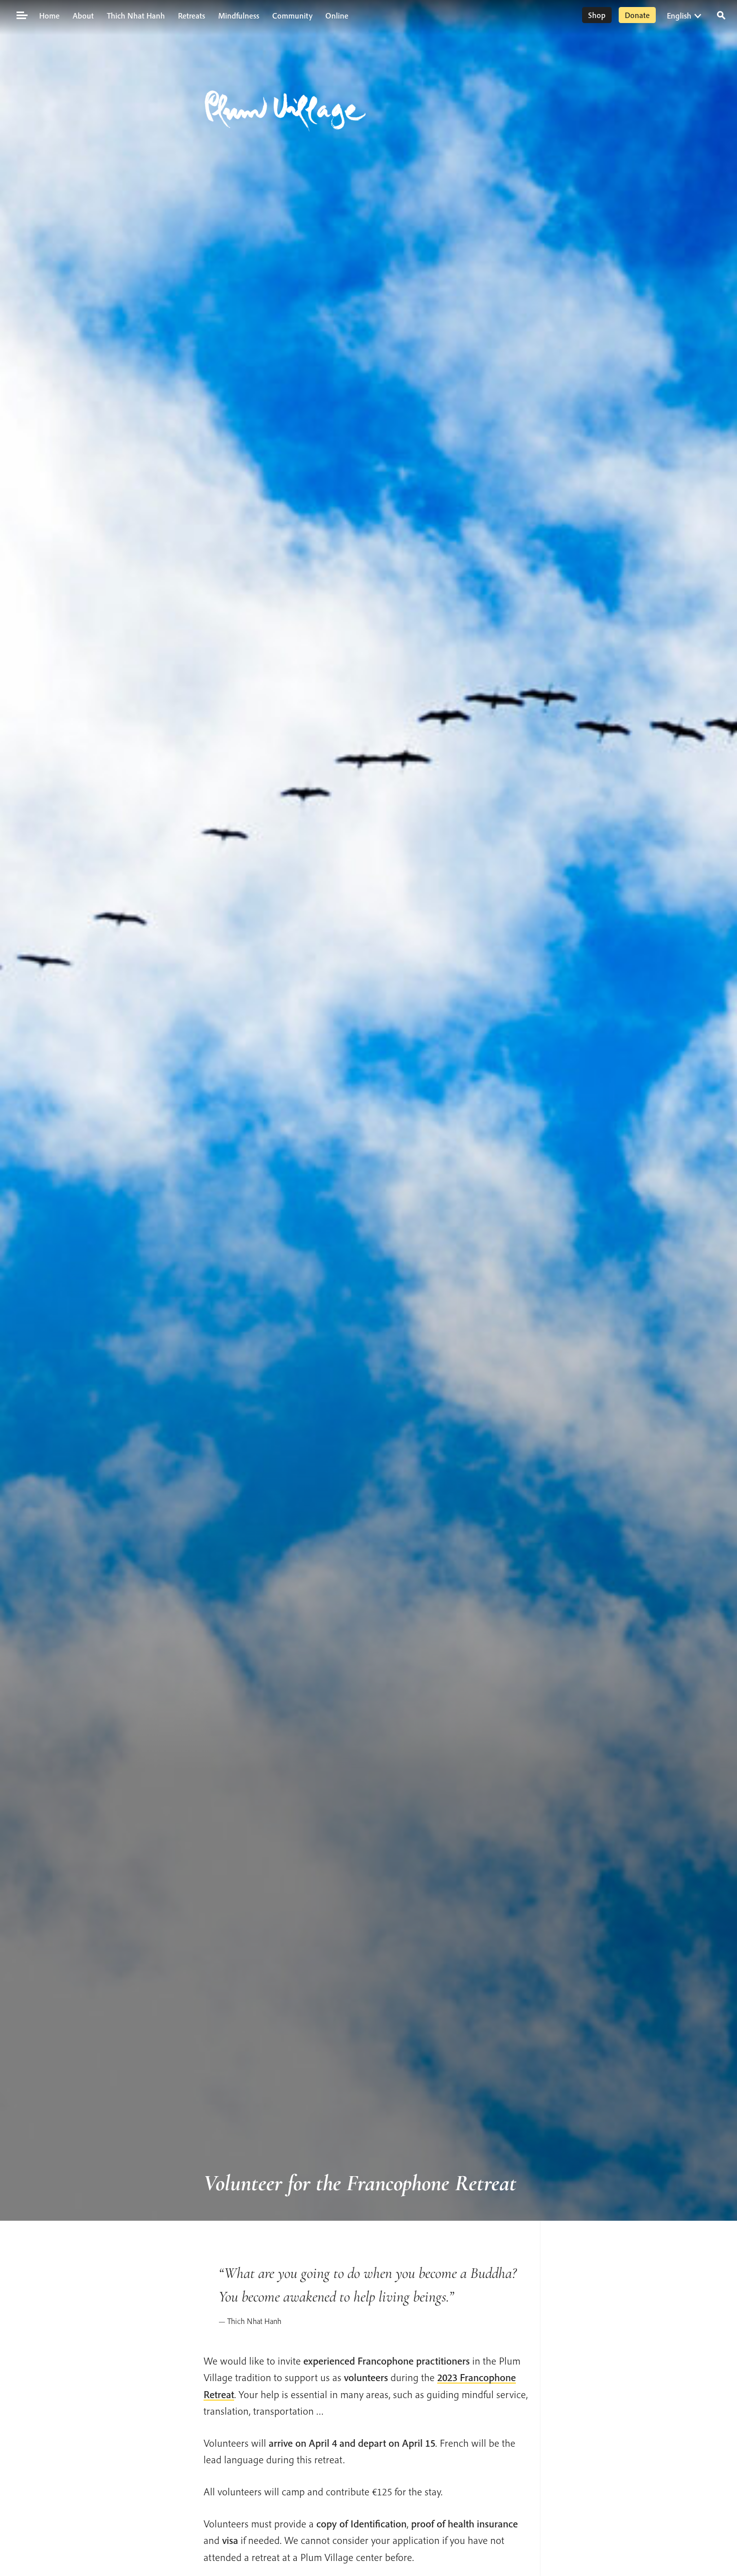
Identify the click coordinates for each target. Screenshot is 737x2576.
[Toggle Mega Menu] (21, 15)
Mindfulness (239, 16)
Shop (597, 15)
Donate (637, 15)
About (83, 16)
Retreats (192, 16)
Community (292, 16)
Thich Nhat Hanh (136, 16)
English (679, 16)
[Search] (721, 14)
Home (49, 16)
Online (337, 16)
